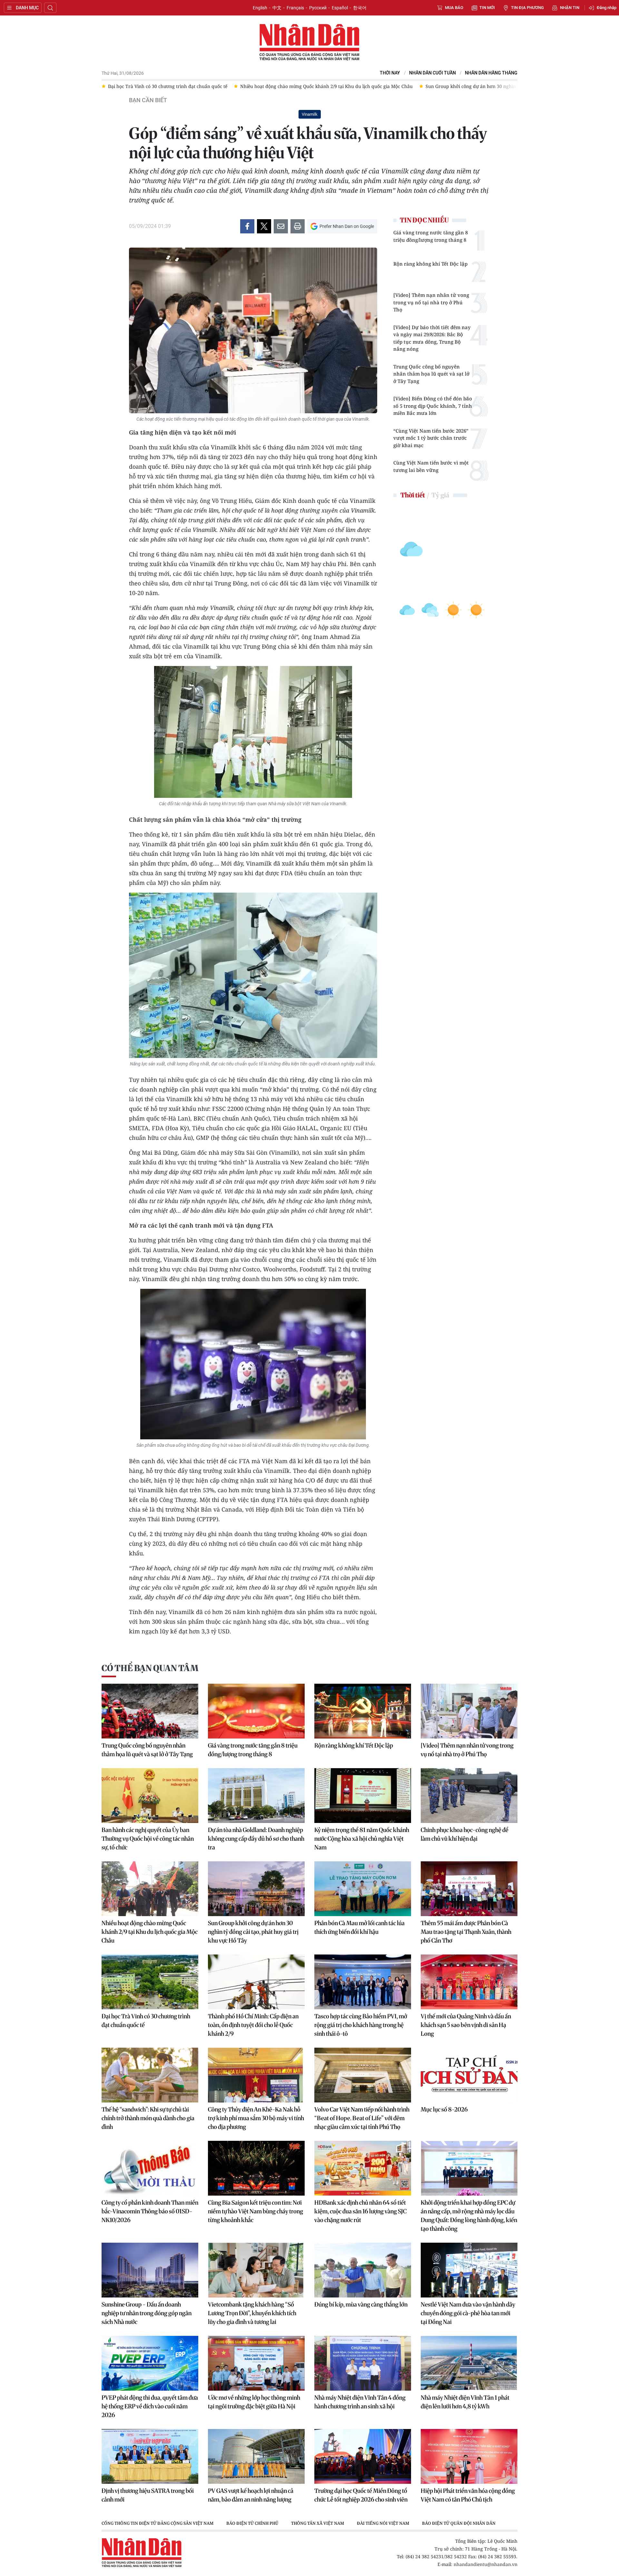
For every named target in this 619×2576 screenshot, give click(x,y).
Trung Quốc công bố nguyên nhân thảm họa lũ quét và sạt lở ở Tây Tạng (431, 374)
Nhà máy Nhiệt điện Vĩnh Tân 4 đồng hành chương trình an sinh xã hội (360, 2402)
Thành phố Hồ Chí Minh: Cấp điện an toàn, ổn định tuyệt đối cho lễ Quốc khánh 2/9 (253, 2025)
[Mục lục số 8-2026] (469, 2075)
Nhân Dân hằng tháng (491, 73)
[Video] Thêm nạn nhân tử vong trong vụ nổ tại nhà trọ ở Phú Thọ (431, 302)
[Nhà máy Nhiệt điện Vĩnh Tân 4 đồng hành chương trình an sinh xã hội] (363, 2363)
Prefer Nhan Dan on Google (347, 226)
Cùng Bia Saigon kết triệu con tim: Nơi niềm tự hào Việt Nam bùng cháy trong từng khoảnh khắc (255, 2211)
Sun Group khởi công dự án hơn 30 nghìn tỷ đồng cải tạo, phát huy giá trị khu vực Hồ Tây (253, 1932)
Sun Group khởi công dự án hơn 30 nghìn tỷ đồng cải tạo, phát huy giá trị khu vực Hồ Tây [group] (391, 86)
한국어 (360, 8)
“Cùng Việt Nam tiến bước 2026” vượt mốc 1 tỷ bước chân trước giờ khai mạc (431, 438)
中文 (277, 8)
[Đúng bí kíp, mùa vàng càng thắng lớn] (363, 2270)
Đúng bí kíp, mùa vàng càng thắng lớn (361, 2304)
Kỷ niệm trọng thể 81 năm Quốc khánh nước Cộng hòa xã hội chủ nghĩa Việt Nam (362, 1839)
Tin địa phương (527, 8)
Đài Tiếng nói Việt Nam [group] (383, 2523)
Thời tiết (413, 495)
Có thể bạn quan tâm (150, 1668)
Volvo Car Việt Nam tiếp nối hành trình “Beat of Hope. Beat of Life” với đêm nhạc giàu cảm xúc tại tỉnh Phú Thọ (362, 2118)
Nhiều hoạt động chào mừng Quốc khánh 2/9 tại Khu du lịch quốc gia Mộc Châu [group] (194, 86)
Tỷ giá (440, 495)
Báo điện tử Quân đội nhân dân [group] (459, 2523)
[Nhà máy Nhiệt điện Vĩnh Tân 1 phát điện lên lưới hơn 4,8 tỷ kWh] (469, 2363)
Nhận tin (570, 8)
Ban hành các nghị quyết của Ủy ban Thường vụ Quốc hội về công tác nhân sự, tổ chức (148, 1839)
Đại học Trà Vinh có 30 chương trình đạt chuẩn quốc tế (146, 2021)
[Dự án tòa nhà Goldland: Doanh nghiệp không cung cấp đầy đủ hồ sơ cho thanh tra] (256, 1796)
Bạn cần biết (148, 100)
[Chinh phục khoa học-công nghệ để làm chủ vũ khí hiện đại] (469, 1796)
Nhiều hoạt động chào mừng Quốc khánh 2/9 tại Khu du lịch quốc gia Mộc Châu (150, 1932)
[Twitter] (264, 226)
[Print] (298, 226)
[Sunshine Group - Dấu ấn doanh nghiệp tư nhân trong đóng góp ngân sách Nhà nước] (150, 2270)
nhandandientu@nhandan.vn (486, 2564)
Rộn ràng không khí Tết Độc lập (430, 264)
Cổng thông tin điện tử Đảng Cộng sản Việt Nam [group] (157, 2523)
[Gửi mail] (281, 226)
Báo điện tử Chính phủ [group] (252, 2523)
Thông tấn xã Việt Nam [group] (318, 2523)
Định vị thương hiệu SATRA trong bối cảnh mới (148, 2495)
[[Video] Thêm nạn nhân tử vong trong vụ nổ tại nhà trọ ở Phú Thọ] (469, 1711)
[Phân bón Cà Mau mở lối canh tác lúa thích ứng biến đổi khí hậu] (363, 1889)
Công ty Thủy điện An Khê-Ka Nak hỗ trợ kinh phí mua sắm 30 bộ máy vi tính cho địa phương (256, 2118)
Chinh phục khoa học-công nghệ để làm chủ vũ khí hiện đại (465, 1834)
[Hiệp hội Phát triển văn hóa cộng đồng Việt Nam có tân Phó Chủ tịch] (469, 2456)
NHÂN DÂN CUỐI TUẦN (432, 73)
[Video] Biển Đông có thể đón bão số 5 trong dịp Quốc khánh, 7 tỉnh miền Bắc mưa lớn (433, 406)
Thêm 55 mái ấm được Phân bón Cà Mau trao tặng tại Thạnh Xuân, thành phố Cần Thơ (466, 1932)
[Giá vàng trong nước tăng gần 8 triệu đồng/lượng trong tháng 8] (256, 1711)
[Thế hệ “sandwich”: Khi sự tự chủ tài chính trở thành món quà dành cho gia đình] (150, 2075)
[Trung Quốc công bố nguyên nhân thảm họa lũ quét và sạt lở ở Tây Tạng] (150, 1711)
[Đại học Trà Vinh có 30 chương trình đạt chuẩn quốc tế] (150, 1982)
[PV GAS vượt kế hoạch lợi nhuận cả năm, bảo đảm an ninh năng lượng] (256, 2456)
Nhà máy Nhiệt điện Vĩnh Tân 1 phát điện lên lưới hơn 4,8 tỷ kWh (465, 2402)
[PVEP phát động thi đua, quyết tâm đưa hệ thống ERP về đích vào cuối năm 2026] (150, 2363)
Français (295, 8)
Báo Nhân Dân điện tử (309, 43)
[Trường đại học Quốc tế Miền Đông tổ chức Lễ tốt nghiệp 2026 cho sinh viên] (363, 2456)
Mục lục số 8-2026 (444, 2109)
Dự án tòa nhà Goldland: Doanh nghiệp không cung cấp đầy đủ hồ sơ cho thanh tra (256, 1839)
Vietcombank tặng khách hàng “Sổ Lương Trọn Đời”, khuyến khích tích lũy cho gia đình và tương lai (252, 2313)
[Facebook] (247, 226)
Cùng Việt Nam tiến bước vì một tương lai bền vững (431, 466)
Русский (318, 8)
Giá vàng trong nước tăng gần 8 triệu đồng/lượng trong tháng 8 (431, 236)
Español (340, 8)
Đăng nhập (607, 8)
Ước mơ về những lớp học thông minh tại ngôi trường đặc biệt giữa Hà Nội (254, 2402)
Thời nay (390, 73)
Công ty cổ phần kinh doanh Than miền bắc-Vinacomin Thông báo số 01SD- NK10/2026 (150, 2211)
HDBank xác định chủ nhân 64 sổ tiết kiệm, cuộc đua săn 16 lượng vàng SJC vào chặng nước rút (360, 2211)
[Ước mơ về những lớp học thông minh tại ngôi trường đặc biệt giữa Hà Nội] (256, 2363)
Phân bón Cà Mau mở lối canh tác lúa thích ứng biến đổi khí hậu (359, 1927)
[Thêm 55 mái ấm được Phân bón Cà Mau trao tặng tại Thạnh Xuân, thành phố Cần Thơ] (469, 1889)
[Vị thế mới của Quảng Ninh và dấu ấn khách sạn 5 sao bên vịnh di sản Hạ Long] (469, 1982)
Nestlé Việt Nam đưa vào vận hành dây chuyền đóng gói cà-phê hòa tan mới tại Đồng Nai (468, 2313)
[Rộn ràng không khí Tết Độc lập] (363, 1711)
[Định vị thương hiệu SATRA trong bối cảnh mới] (150, 2456)
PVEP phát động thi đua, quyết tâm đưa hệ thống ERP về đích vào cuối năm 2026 (150, 2406)
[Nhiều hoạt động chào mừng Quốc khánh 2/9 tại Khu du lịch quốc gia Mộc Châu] (150, 1889)
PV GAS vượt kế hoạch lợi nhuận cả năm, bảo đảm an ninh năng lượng (251, 2495)
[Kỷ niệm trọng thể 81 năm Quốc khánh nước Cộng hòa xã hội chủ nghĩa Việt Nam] (363, 1796)
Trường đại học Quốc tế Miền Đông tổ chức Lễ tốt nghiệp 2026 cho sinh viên (361, 2495)
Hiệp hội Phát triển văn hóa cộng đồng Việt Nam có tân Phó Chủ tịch (468, 2495)
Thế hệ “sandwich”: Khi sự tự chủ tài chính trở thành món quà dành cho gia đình (148, 2118)
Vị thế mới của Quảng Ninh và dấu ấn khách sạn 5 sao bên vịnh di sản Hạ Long (466, 2025)
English (260, 8)
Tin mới (487, 8)
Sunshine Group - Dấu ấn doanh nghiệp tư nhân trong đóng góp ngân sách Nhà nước (147, 2313)
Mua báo (454, 8)
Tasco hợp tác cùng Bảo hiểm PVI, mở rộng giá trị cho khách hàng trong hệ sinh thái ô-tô (361, 2025)
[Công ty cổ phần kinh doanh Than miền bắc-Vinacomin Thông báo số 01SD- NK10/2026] (150, 2168)
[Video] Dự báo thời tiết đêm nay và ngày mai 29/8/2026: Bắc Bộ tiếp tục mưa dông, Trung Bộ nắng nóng (432, 338)
